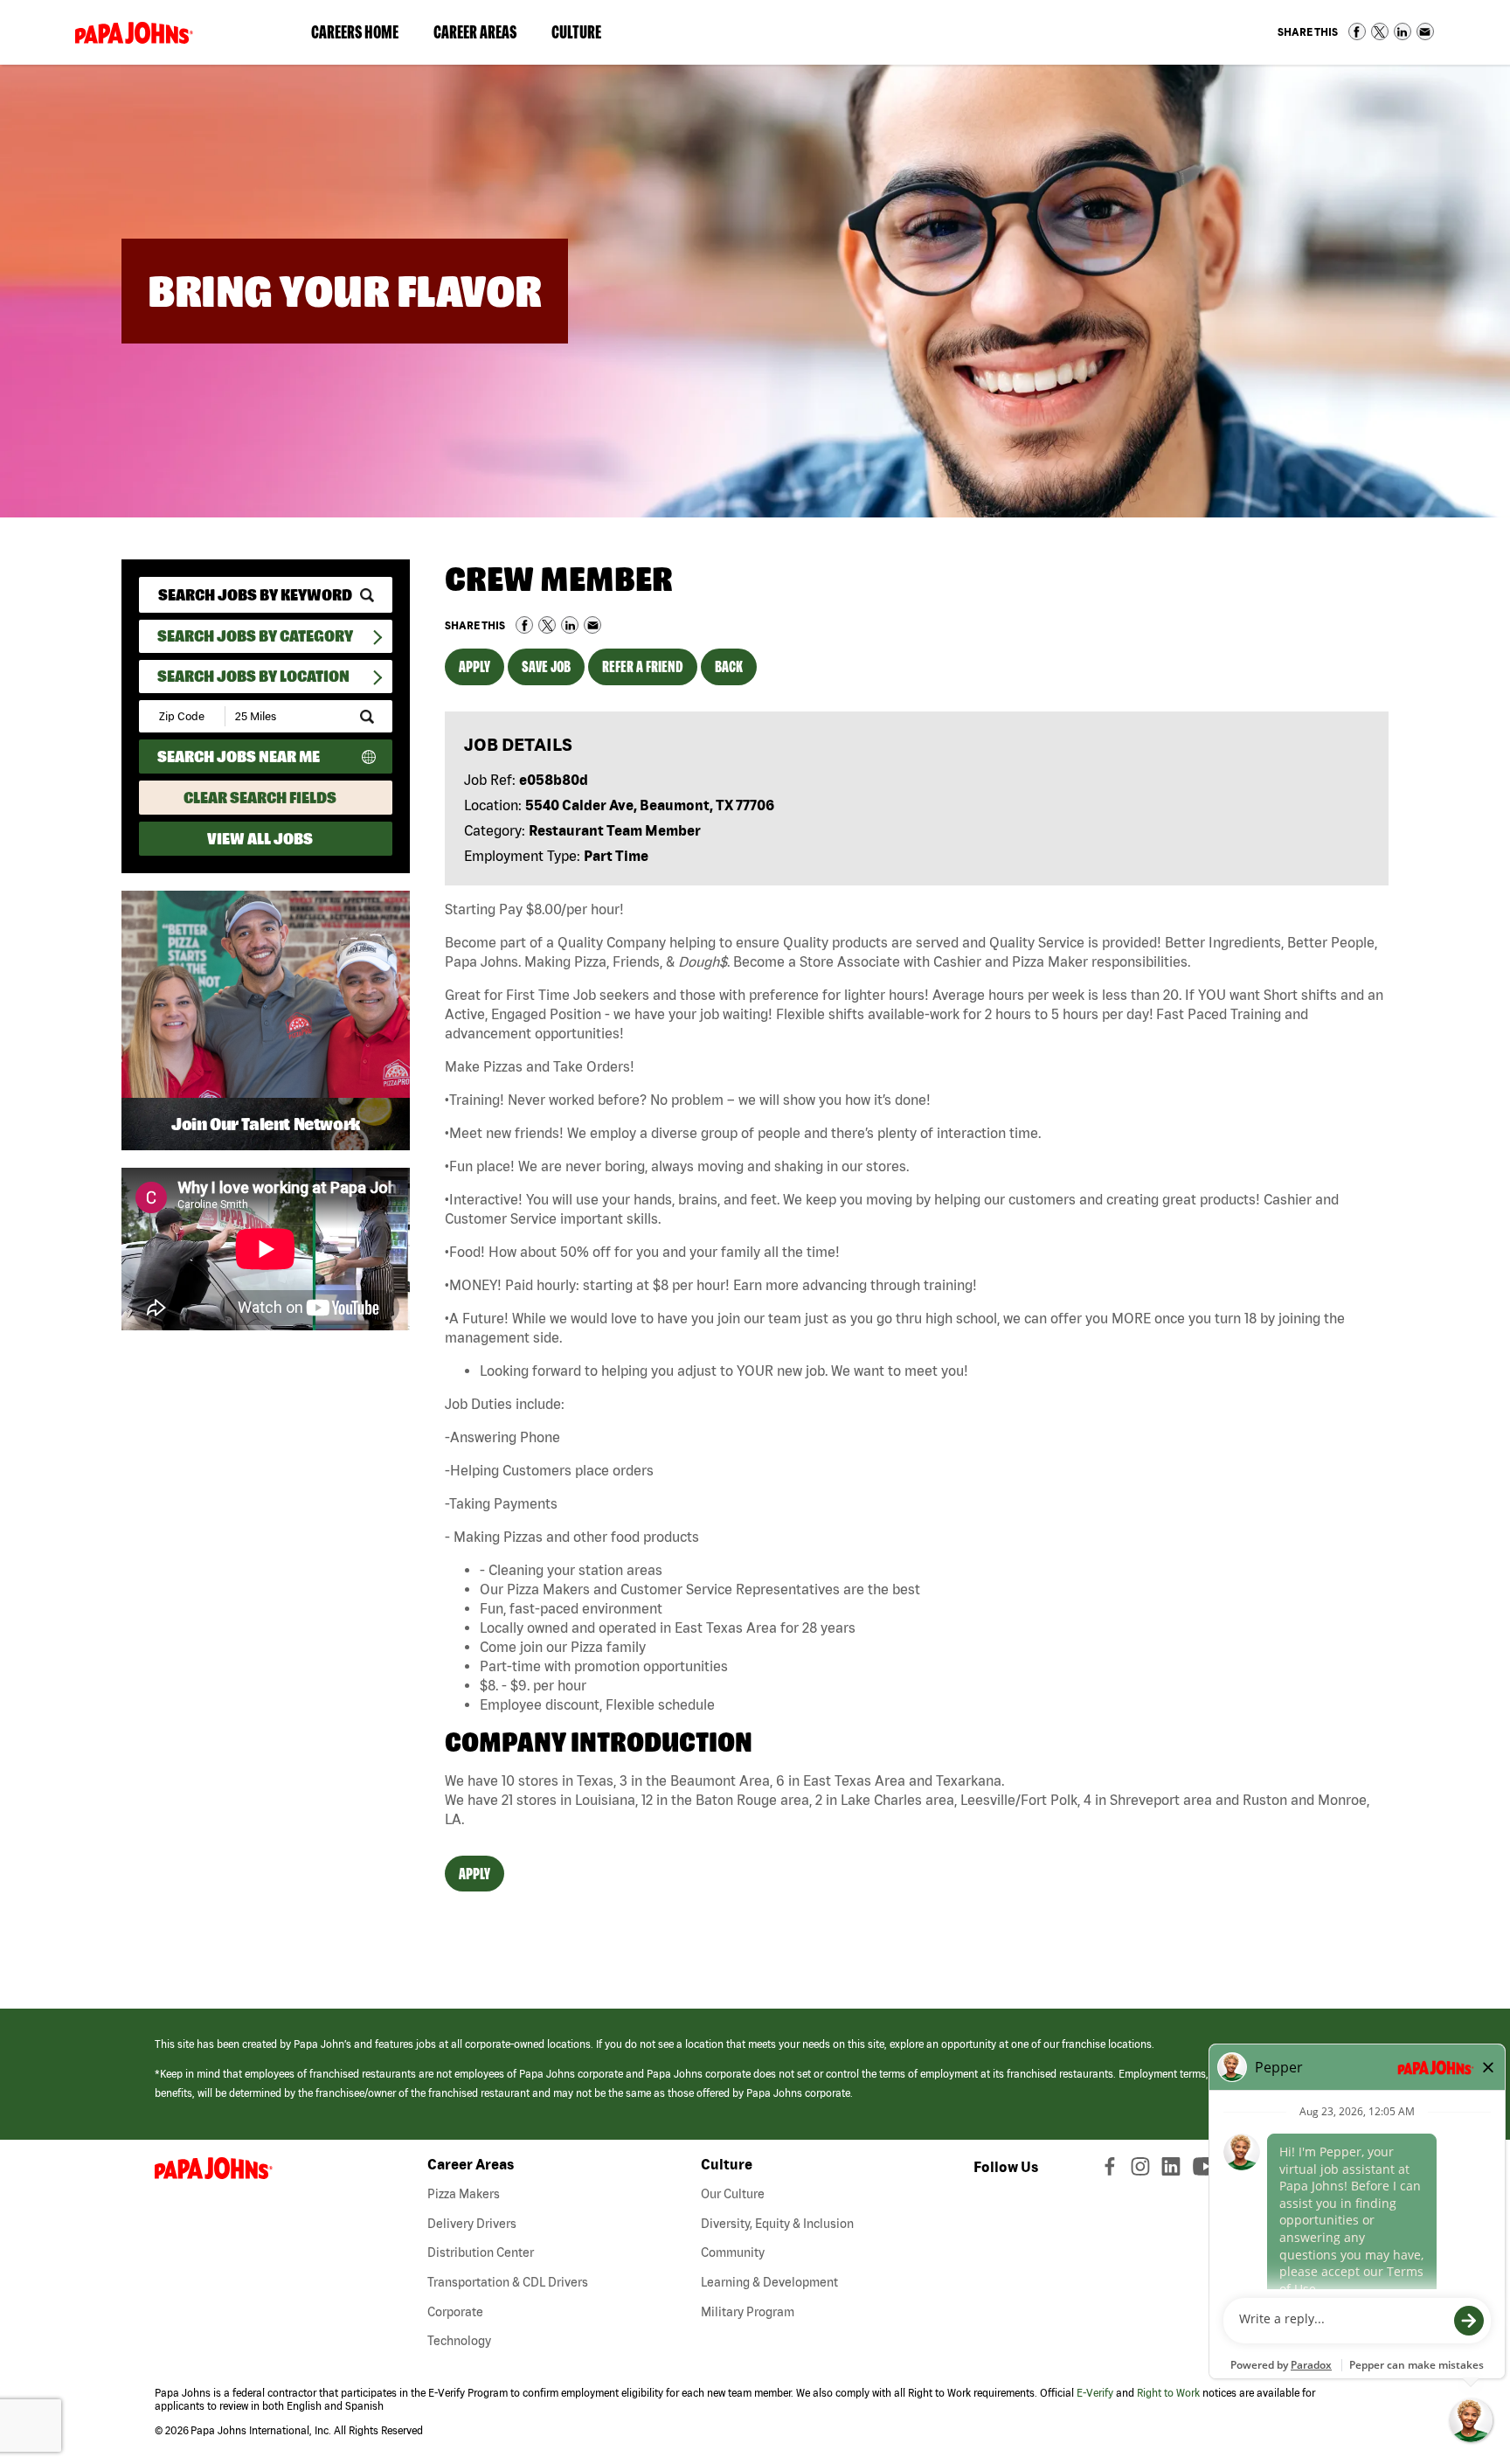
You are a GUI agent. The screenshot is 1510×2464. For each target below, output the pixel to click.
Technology (459, 2341)
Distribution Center (481, 2252)
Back (729, 666)
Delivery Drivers (472, 2224)
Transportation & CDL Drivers (508, 2282)
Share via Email (1425, 31)
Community (733, 2252)
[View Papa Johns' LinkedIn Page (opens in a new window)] (1175, 2170)
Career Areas (484, 36)
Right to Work (1168, 2393)
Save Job (546, 666)
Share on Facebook (1357, 31)
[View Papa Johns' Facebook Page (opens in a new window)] (1112, 2170)
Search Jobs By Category (255, 636)
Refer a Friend (643, 666)
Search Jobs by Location (253, 676)
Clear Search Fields (260, 798)
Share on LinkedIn (1403, 31)
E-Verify (1095, 2393)
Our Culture (733, 2194)
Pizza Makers (464, 2194)
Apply (474, 666)
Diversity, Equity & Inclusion (777, 2224)
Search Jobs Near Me (239, 757)
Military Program (748, 2312)
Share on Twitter (1380, 31)
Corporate (455, 2312)
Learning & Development (769, 2282)
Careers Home (355, 32)
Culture (585, 36)
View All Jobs (260, 839)
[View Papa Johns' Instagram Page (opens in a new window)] (1143, 2170)
